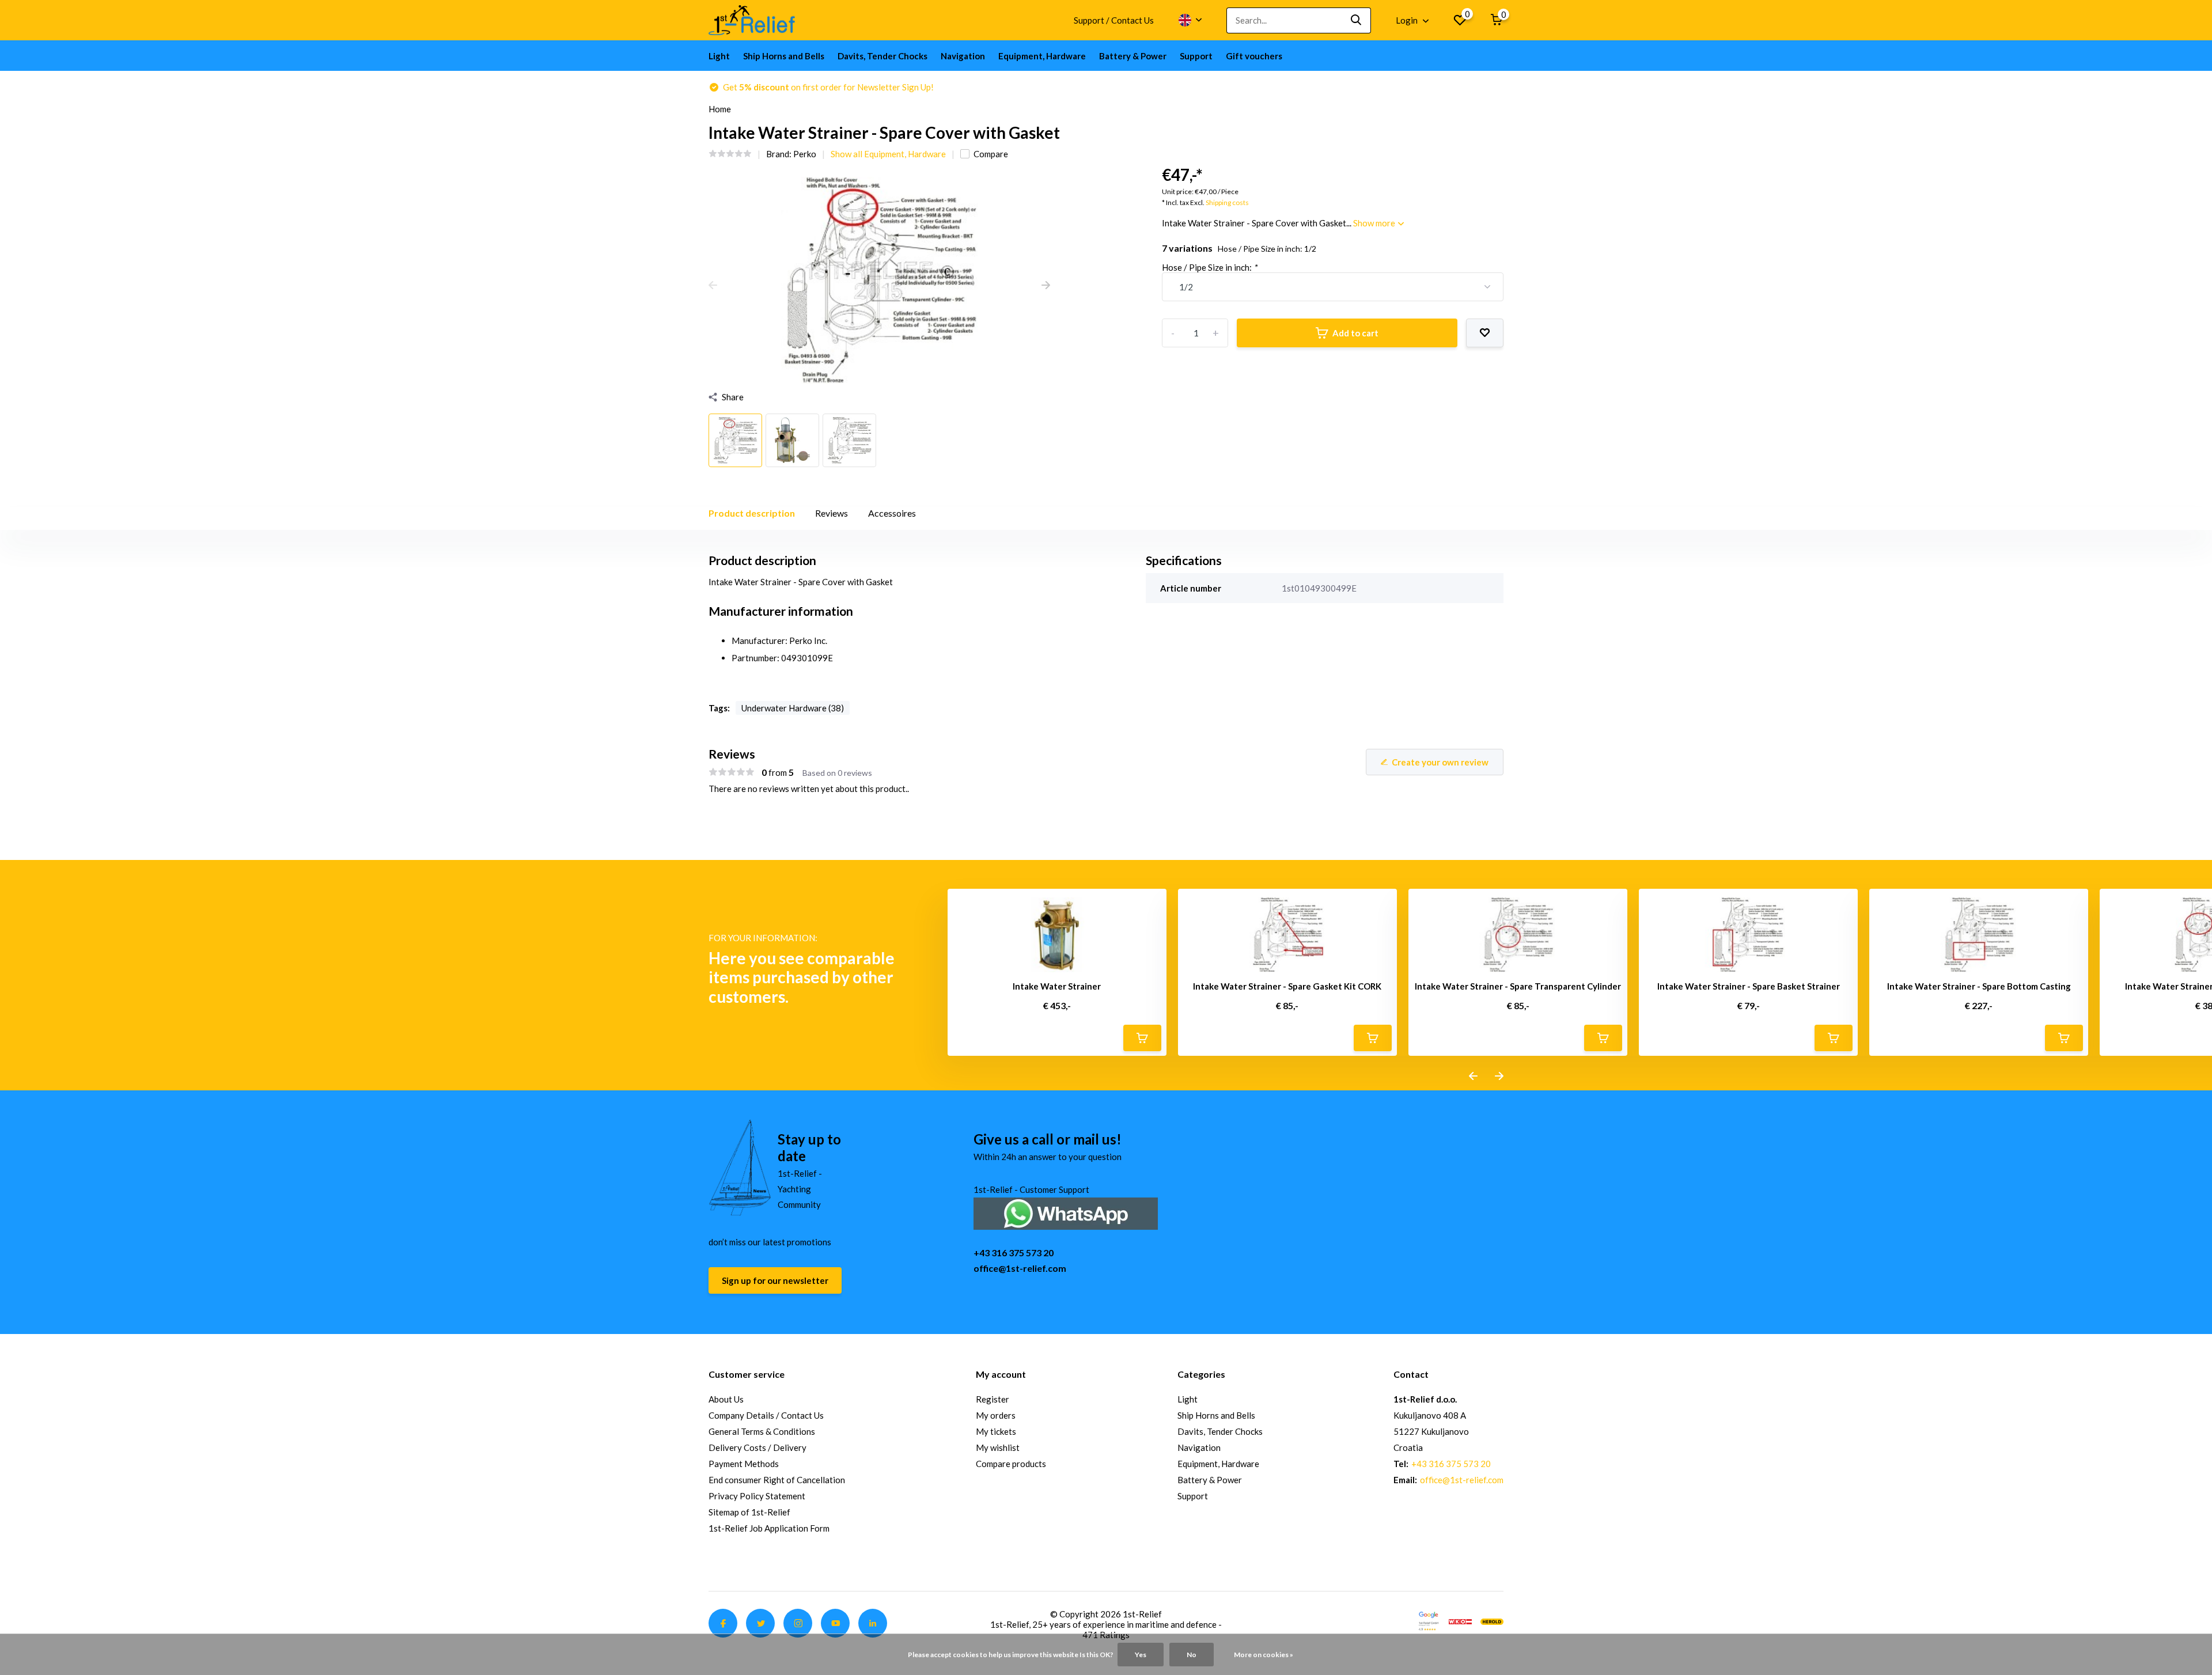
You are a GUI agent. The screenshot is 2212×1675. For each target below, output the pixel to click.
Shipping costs (1227, 202)
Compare (991, 154)
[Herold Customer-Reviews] (1492, 1620)
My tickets (996, 1431)
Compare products (1011, 1464)
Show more (1375, 223)
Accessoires (892, 513)
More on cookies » (1264, 1655)
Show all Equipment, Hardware (888, 154)
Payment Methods (744, 1464)
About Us (726, 1399)
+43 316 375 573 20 (1014, 1253)
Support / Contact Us (1114, 20)
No (1192, 1655)
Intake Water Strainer (1057, 986)
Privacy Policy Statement (757, 1496)
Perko (805, 154)
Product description (752, 513)
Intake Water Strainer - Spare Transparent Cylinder (1518, 986)
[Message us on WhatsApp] (1066, 1212)
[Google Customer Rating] (1429, 1620)
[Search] (1357, 20)
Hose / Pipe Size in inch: (1209, 267)
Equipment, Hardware (1042, 56)
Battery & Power (1133, 56)
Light (719, 56)
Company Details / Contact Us (766, 1415)
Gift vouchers (1254, 56)
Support (1196, 56)
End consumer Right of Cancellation (777, 1480)
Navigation (963, 56)
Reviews (832, 513)
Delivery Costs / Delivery (757, 1447)
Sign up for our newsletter (775, 1280)
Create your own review (1440, 762)
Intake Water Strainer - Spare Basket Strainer (1749, 986)
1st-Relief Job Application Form (769, 1528)
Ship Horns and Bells (784, 56)
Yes (1141, 1655)
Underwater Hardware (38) (793, 708)
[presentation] (713, 286)
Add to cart (1355, 333)
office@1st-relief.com (1020, 1268)
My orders (996, 1415)
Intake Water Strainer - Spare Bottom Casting (1979, 986)
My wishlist (998, 1447)
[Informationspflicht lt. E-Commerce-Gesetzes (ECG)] (1460, 1620)
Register (993, 1399)
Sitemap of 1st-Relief (749, 1512)
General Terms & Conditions (762, 1431)
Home (720, 109)
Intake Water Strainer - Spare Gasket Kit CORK (1287, 986)
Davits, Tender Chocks (882, 56)
